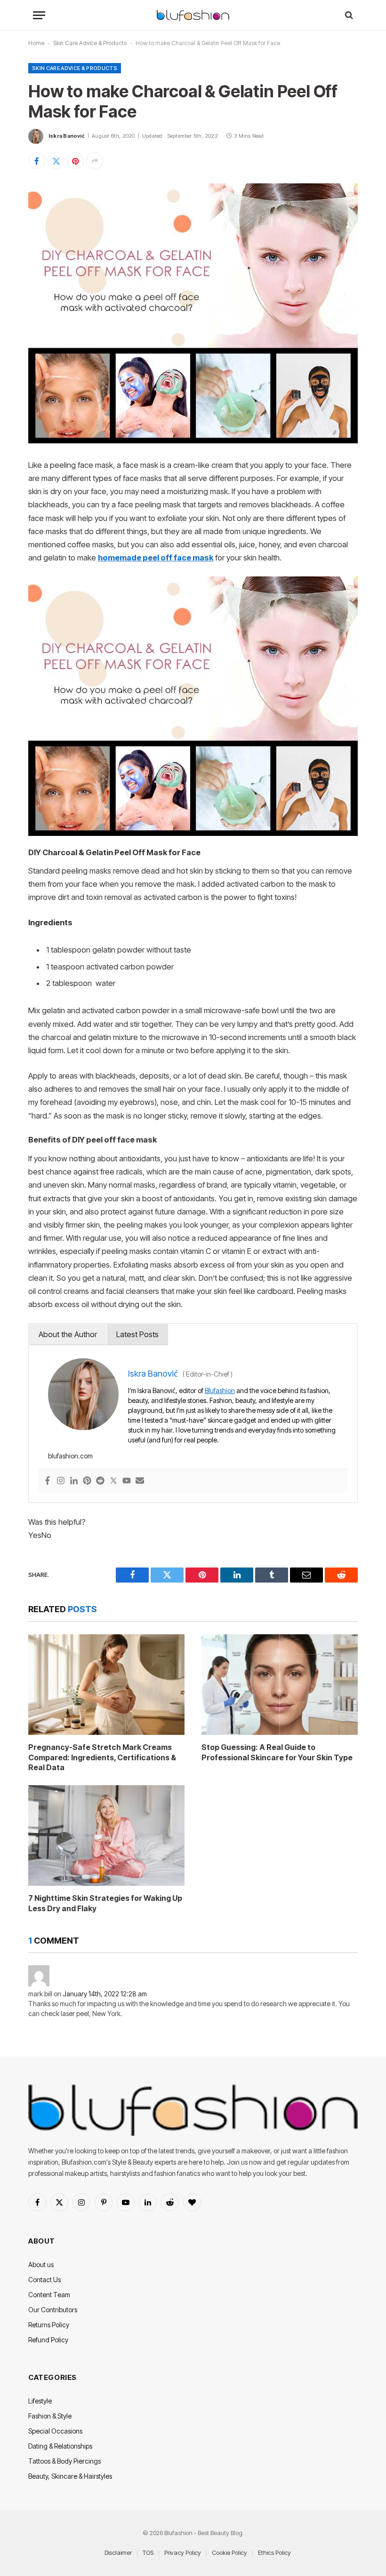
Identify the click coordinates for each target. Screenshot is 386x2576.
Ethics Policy (274, 2552)
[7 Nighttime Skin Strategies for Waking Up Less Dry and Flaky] (106, 1835)
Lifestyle (40, 2401)
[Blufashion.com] (193, 15)
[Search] (348, 15)
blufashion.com (70, 1456)
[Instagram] (61, 1481)
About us (41, 2265)
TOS (148, 2552)
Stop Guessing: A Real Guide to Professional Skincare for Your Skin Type (277, 1752)
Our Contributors (53, 2310)
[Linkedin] (74, 1481)
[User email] (140, 1481)
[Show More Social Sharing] (95, 161)
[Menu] (39, 15)
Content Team (49, 2295)
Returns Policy (49, 2325)
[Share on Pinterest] (75, 161)
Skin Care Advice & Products (90, 43)
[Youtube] (127, 1481)
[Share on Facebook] (37, 161)
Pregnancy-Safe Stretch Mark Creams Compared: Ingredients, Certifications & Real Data (102, 1757)
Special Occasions (55, 2431)
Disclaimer (118, 2552)
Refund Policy (48, 2340)
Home (36, 43)
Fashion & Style (50, 2416)
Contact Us (44, 2280)
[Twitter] (113, 1481)
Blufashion (220, 1390)
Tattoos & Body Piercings (64, 2461)
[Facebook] (48, 1481)
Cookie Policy (229, 2552)
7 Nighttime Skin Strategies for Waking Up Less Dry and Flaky (105, 1903)
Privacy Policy (183, 2552)
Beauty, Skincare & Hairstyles (70, 2476)
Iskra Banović (67, 136)
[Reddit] (100, 1481)
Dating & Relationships (60, 2446)
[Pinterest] (87, 1481)
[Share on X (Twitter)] (56, 161)
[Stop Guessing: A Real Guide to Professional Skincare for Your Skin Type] (280, 1685)
